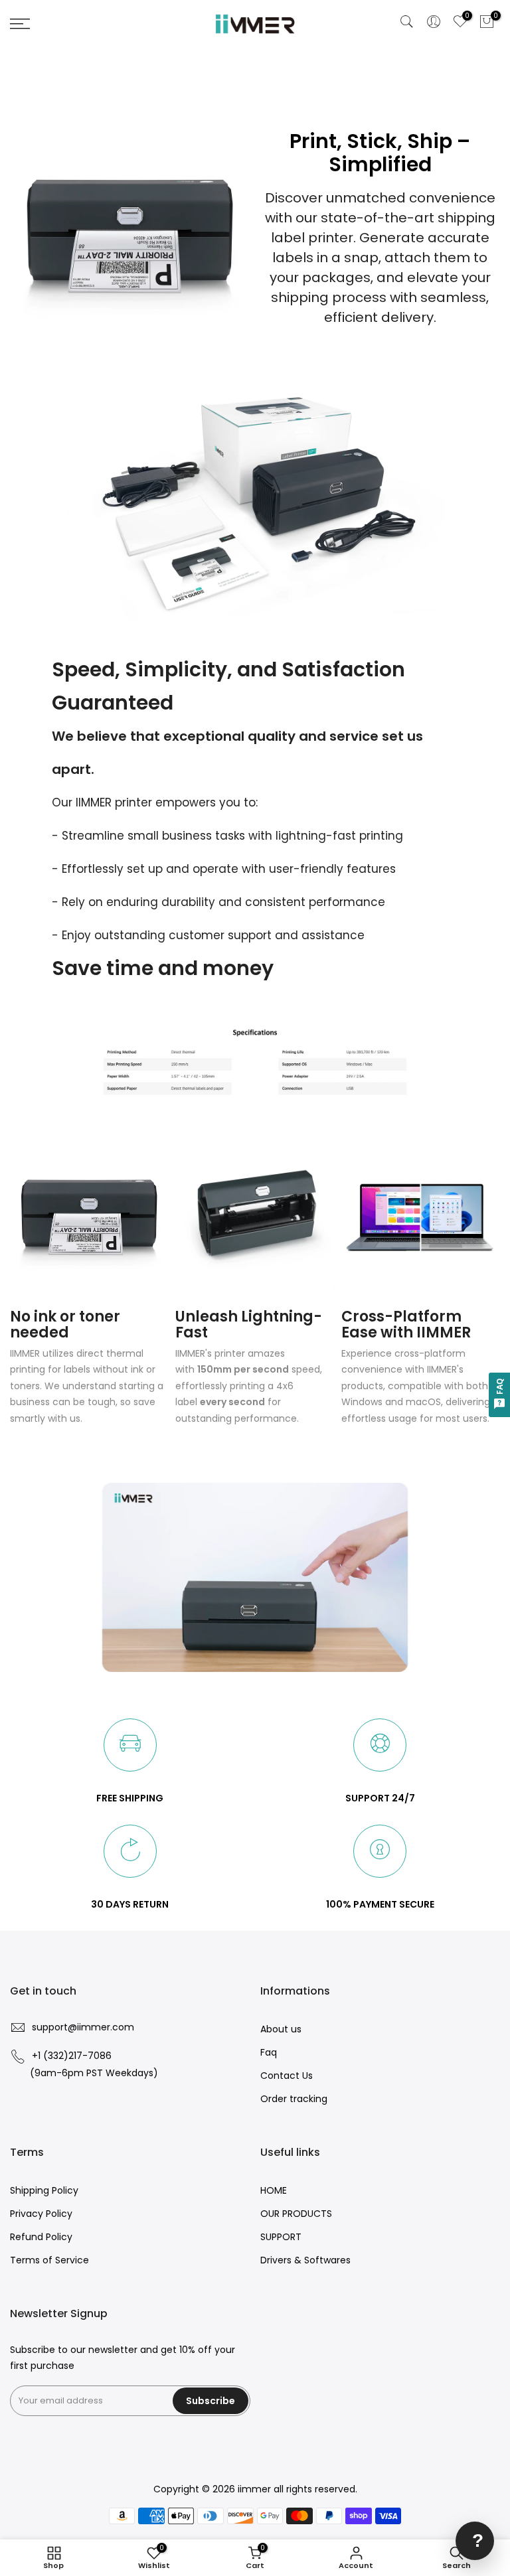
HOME (274, 2190)
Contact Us (287, 2076)
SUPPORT (281, 2237)
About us (281, 2029)
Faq (269, 2052)
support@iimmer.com (83, 2027)
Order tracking (294, 2099)
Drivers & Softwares (305, 2260)
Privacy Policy (41, 2214)
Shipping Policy (44, 2190)
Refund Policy (41, 2237)
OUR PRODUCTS (296, 2214)
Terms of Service (49, 2260)
